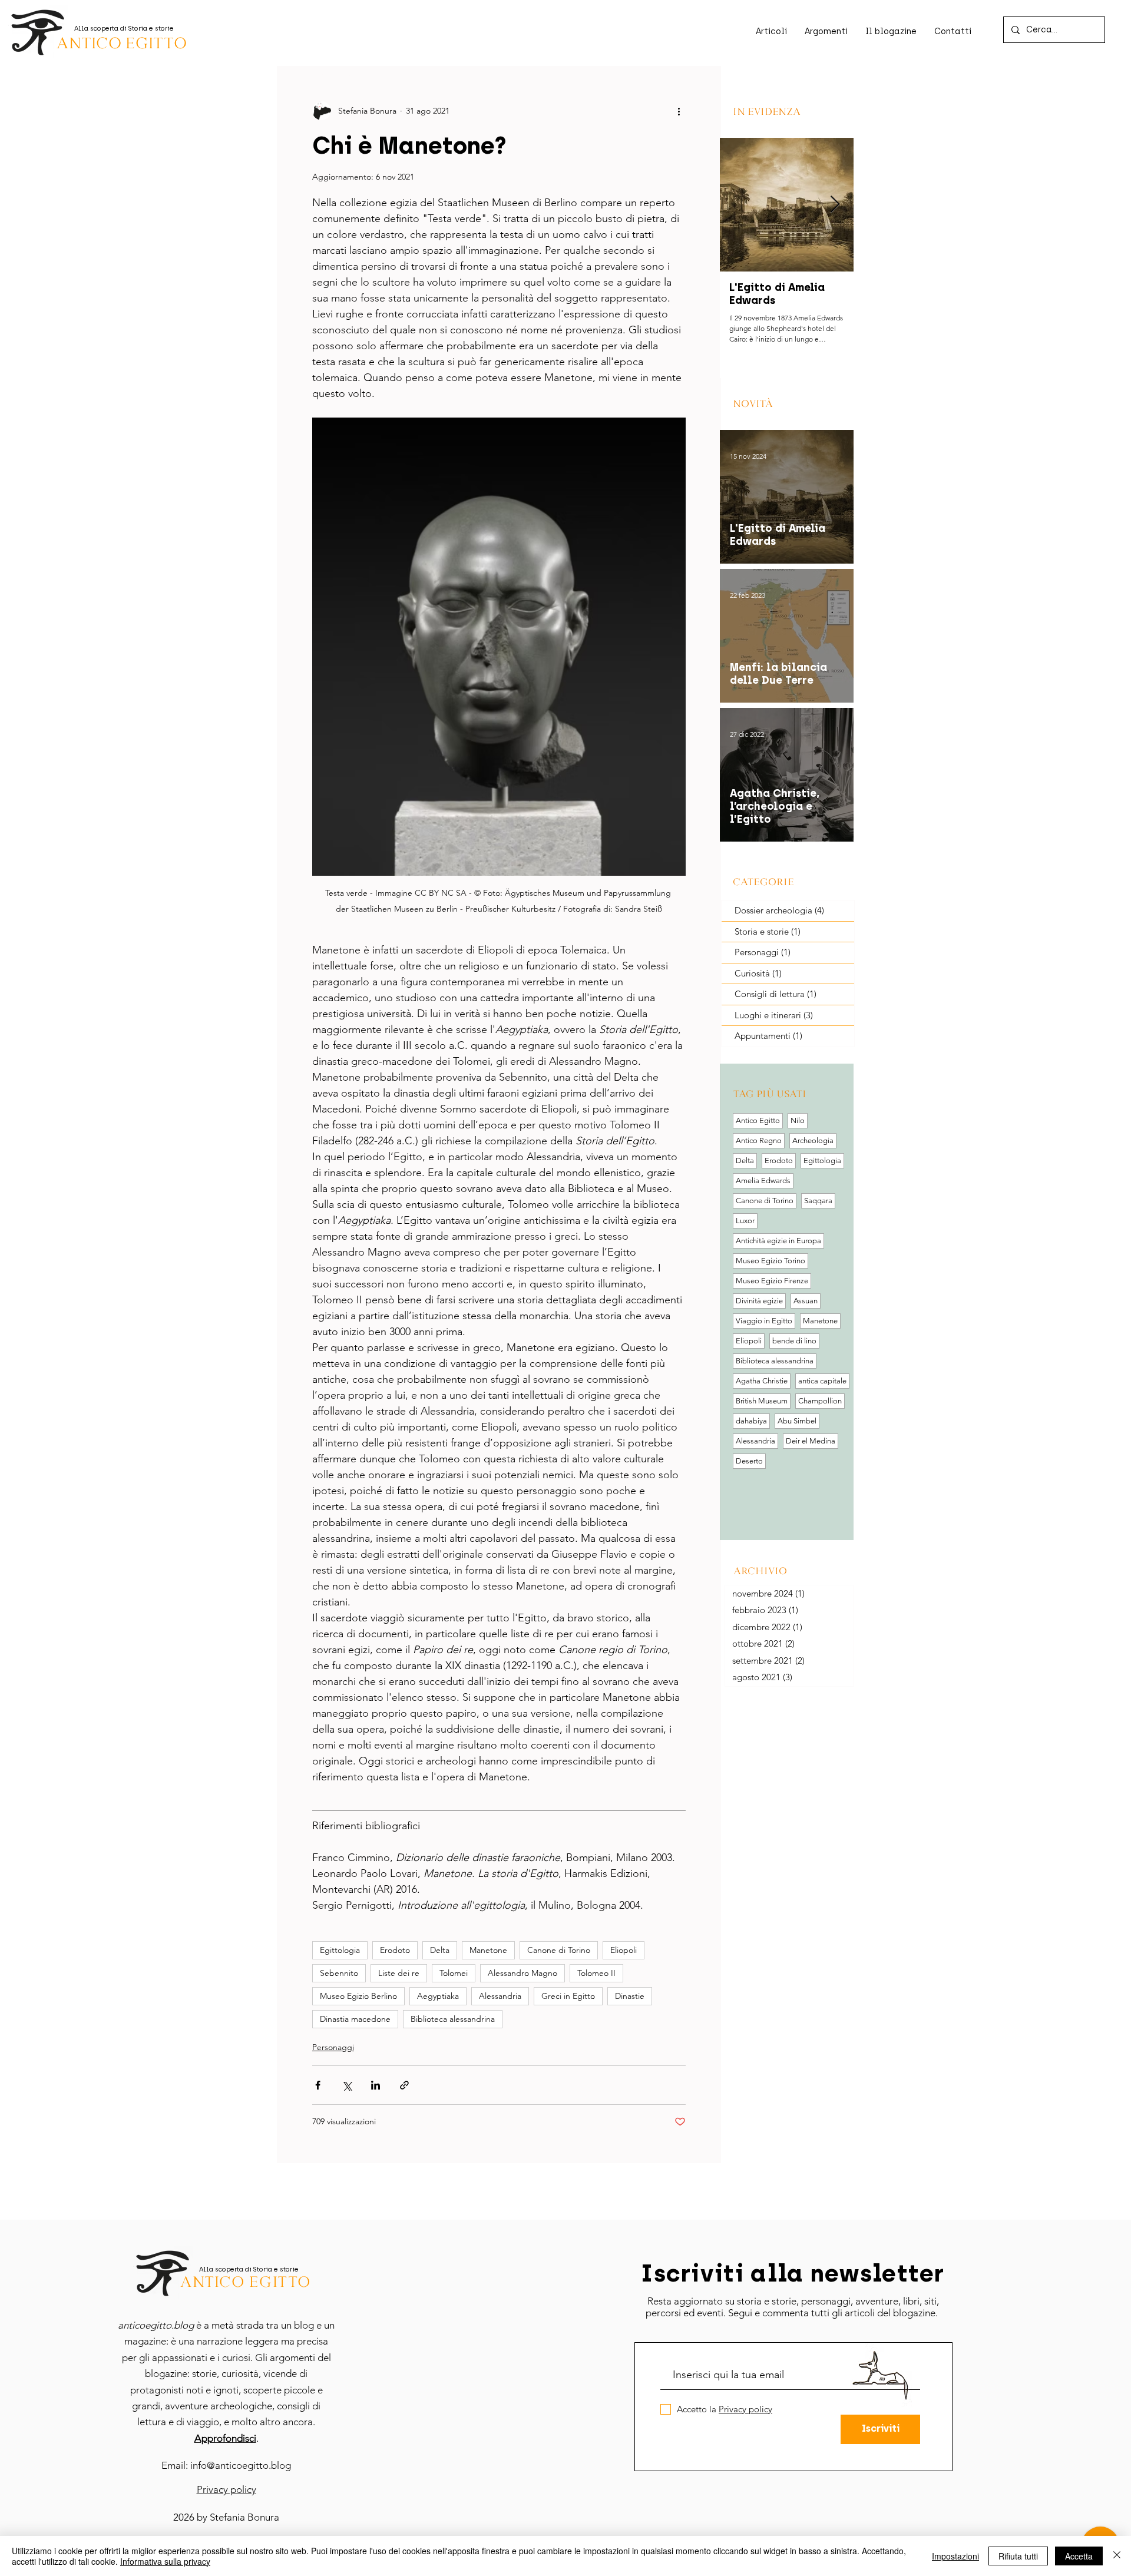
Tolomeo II (596, 1973)
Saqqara (818, 1201)
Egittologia (340, 1950)
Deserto (749, 1461)
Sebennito (339, 1973)
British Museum (762, 1401)
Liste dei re (399, 1973)
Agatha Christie (762, 1381)
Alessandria (500, 1996)
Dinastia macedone (355, 2019)
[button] (953, 32)
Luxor (745, 1221)
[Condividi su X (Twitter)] (347, 2085)
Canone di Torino (559, 1950)
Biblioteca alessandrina (453, 2019)
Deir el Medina (811, 1441)
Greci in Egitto (568, 1996)
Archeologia (813, 1140)
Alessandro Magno (522, 1973)
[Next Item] (835, 205)
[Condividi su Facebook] (318, 2085)
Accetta (1079, 2556)
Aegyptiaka (438, 1996)
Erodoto (395, 1950)
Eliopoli (624, 1950)
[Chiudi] (1117, 2556)
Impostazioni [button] (955, 2556)
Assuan (806, 1301)
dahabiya (751, 1421)
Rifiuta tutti (1018, 2556)
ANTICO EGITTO (121, 43)
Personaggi (333, 2047)
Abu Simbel (797, 1421)
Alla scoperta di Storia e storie (124, 29)
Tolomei (454, 1973)
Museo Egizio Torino (770, 1261)
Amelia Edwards (763, 1181)
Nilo (798, 1120)
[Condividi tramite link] (404, 2085)
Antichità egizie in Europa (778, 1241)
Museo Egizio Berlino (358, 1996)
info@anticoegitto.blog (241, 2465)
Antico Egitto (758, 1120)
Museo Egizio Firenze (772, 1281)
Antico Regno (759, 1140)
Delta (440, 1950)
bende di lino (794, 1341)
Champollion (820, 1401)
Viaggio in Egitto (764, 1321)
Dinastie (630, 1996)
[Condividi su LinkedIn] (376, 2085)
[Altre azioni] (679, 111)
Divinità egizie (759, 1301)
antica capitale (822, 1381)
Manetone (488, 1950)
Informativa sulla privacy (165, 2561)
